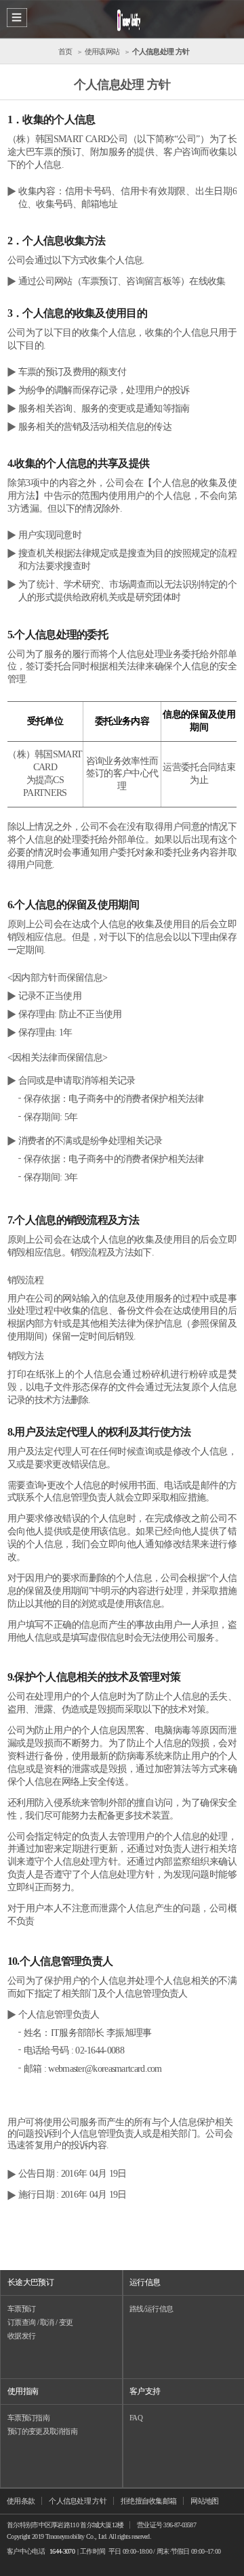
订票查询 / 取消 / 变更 (40, 2322)
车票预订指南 (28, 2418)
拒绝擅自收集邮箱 (148, 2501)
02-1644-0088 (100, 2050)
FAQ (136, 2418)
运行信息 (145, 2282)
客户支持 (145, 2391)
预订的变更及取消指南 (42, 2431)
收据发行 (21, 2336)
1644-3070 (62, 2551)
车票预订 (21, 2309)
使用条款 (21, 2501)
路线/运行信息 (151, 2309)
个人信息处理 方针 (78, 2501)
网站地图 (204, 2501)
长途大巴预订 (30, 2282)
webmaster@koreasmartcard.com (105, 2069)
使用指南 (23, 2391)
